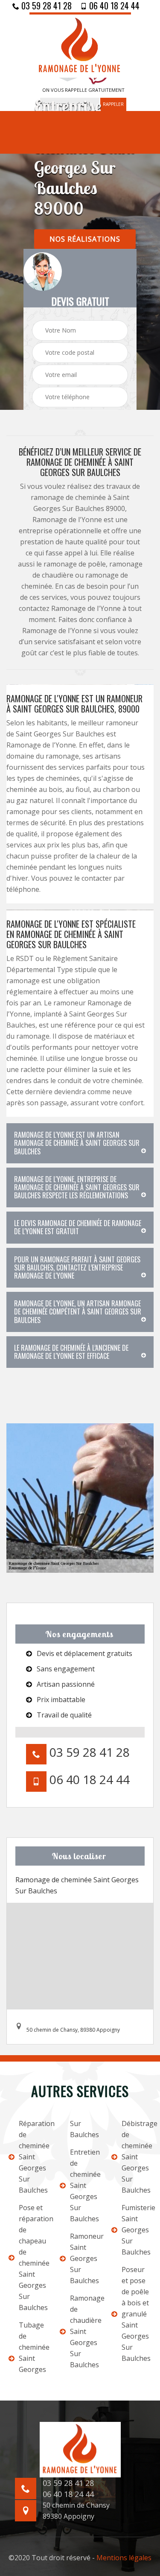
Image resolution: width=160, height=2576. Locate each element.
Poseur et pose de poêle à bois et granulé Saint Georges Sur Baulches (136, 2314)
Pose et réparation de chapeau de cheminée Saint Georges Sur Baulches (34, 2258)
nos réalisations (85, 239)
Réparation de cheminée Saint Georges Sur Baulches (34, 2157)
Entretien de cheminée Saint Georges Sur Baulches (85, 2185)
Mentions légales (124, 2558)
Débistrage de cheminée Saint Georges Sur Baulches (137, 2157)
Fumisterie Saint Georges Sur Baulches (137, 2230)
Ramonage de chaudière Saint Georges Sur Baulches (85, 2331)
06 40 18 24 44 (113, 6)
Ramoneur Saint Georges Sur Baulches (85, 2258)
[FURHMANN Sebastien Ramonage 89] (80, 45)
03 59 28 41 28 (45, 6)
